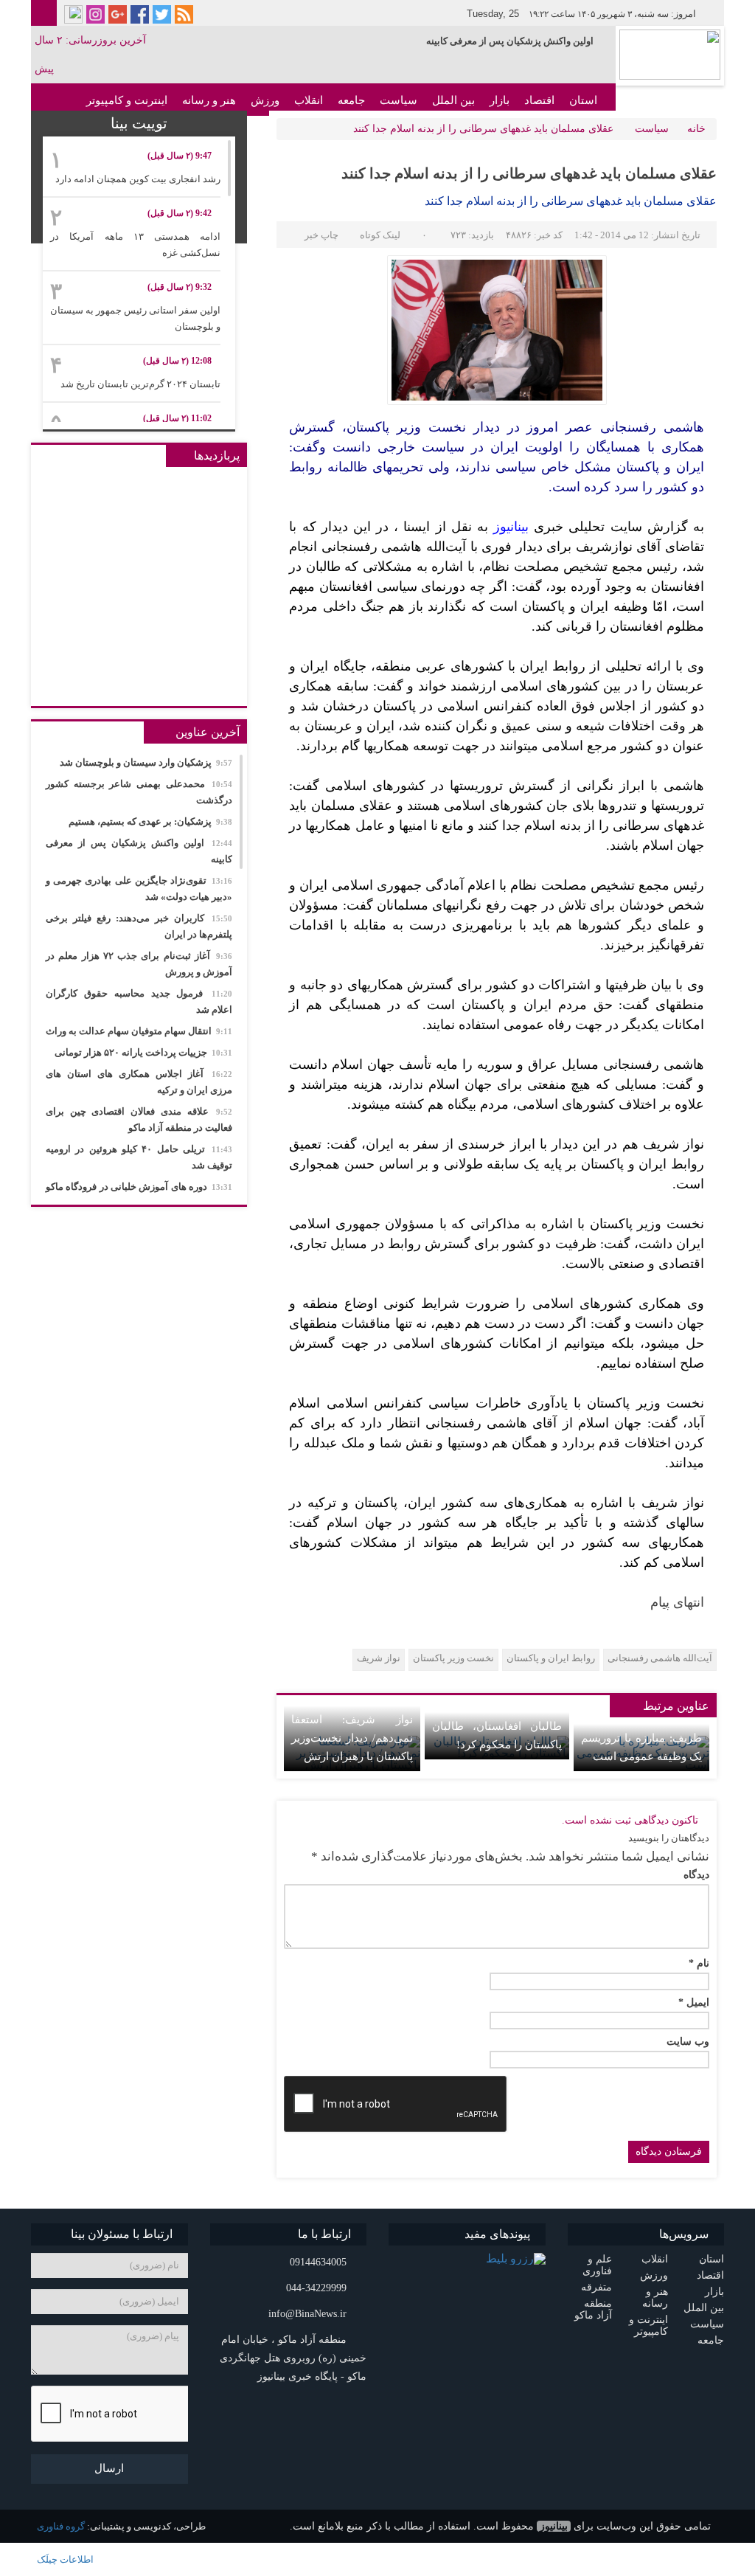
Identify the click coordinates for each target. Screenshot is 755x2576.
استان (583, 100)
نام (699, 1964)
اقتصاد (539, 100)
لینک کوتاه (380, 235)
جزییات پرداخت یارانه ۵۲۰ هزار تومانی (143, 1052)
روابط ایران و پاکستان (551, 1658)
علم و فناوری (597, 2265)
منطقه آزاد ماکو (593, 2309)
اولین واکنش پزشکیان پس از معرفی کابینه (510, 41)
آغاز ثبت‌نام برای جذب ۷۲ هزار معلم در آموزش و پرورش (139, 964)
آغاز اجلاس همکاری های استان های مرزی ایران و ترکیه (139, 1082)
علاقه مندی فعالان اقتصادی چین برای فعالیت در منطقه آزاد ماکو (139, 1119)
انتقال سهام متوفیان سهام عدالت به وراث (139, 1031)
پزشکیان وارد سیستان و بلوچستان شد (146, 762)
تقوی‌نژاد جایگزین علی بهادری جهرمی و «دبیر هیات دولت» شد (139, 889)
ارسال (109, 2468)
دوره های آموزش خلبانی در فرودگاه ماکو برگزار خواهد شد (139, 1195)
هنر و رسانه (209, 100)
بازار (500, 100)
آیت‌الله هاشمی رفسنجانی (660, 1658)
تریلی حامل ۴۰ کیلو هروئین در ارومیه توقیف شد (139, 1157)
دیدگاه (696, 1875)
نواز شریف (379, 1658)
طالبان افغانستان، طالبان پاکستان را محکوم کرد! (497, 1735)
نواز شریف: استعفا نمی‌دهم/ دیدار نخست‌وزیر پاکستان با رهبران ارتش (352, 1738)
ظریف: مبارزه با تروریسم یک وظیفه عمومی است (641, 1747)
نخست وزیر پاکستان (453, 1658)
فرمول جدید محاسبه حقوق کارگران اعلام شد (139, 1001)
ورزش (265, 100)
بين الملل (453, 100)
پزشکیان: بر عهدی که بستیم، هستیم (150, 821)
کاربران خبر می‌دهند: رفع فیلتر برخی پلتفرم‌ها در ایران (139, 926)
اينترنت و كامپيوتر (127, 100)
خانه (696, 129)
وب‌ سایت (688, 2042)
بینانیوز (554, 2526)
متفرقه (596, 2287)
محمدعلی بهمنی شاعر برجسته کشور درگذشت (139, 792)
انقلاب (309, 100)
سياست (399, 100)
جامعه (351, 100)
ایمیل (694, 2003)
